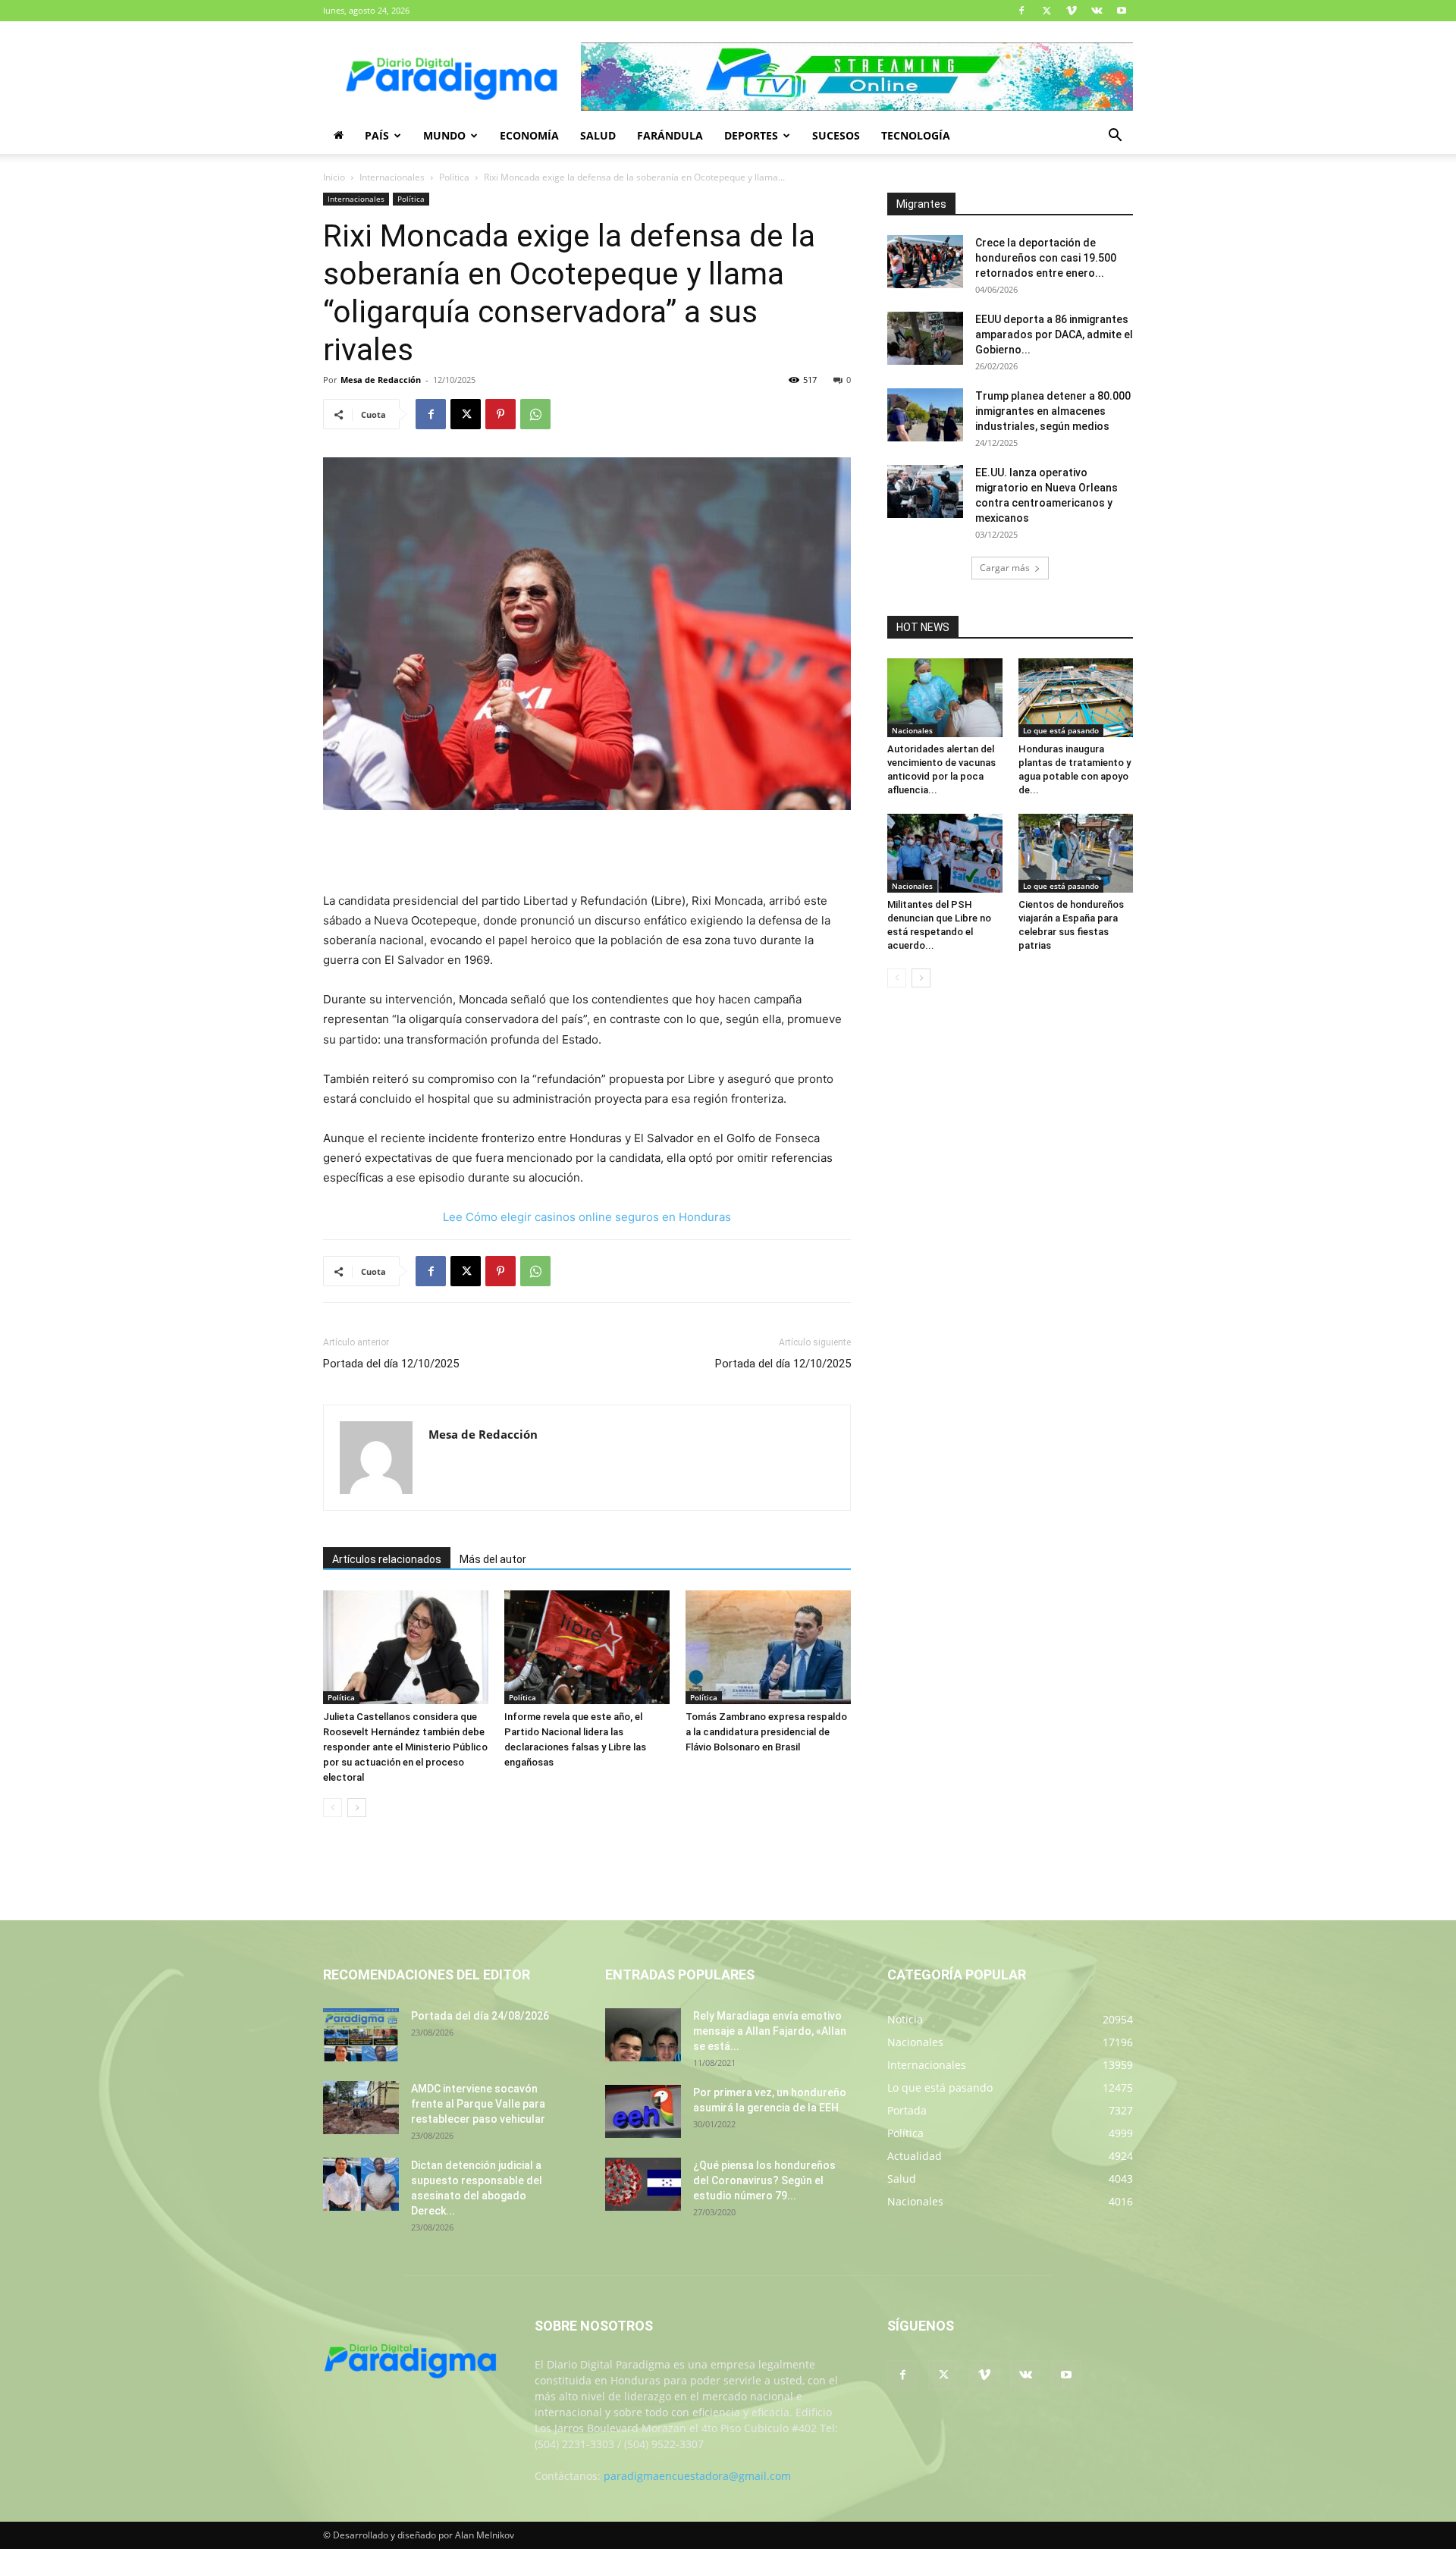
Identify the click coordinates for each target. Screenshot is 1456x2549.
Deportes (751, 135)
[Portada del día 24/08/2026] (361, 2035)
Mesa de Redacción (381, 380)
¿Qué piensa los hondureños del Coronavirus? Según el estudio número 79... (764, 2180)
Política (454, 177)
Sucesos (836, 135)
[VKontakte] (1097, 11)
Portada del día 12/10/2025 (391, 1364)
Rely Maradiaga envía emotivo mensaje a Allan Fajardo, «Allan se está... (770, 2031)
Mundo (444, 135)
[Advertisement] (587, 852)
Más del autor (493, 1559)
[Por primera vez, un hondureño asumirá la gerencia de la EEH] (643, 2111)
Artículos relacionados (387, 1559)
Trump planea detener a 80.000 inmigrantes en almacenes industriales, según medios (1053, 411)
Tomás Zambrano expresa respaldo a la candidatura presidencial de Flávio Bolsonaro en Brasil (766, 1732)
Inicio (334, 177)
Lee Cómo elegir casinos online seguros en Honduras (587, 1217)
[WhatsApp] (535, 414)
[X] (1046, 11)
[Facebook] (1021, 11)
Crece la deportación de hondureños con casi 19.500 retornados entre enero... (1046, 258)
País (377, 135)
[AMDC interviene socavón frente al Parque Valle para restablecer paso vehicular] (361, 2108)
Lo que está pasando (1061, 730)
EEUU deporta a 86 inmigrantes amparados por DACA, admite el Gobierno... (1054, 334)
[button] (1115, 137)
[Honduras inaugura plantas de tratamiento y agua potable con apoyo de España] (1076, 698)
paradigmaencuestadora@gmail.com (697, 2476)
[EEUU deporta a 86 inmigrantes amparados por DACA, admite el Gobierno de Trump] (925, 338)
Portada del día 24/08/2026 (480, 2016)
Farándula (670, 135)
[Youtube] (1122, 11)
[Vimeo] (1072, 11)
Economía (529, 135)
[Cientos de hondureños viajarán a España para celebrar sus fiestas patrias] (1076, 853)
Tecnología (916, 135)
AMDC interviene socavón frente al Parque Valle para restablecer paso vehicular (478, 2104)
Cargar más (1005, 568)
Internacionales (392, 177)
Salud (598, 135)
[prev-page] (333, 1808)
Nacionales (912, 730)
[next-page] (357, 1808)
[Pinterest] (500, 414)
